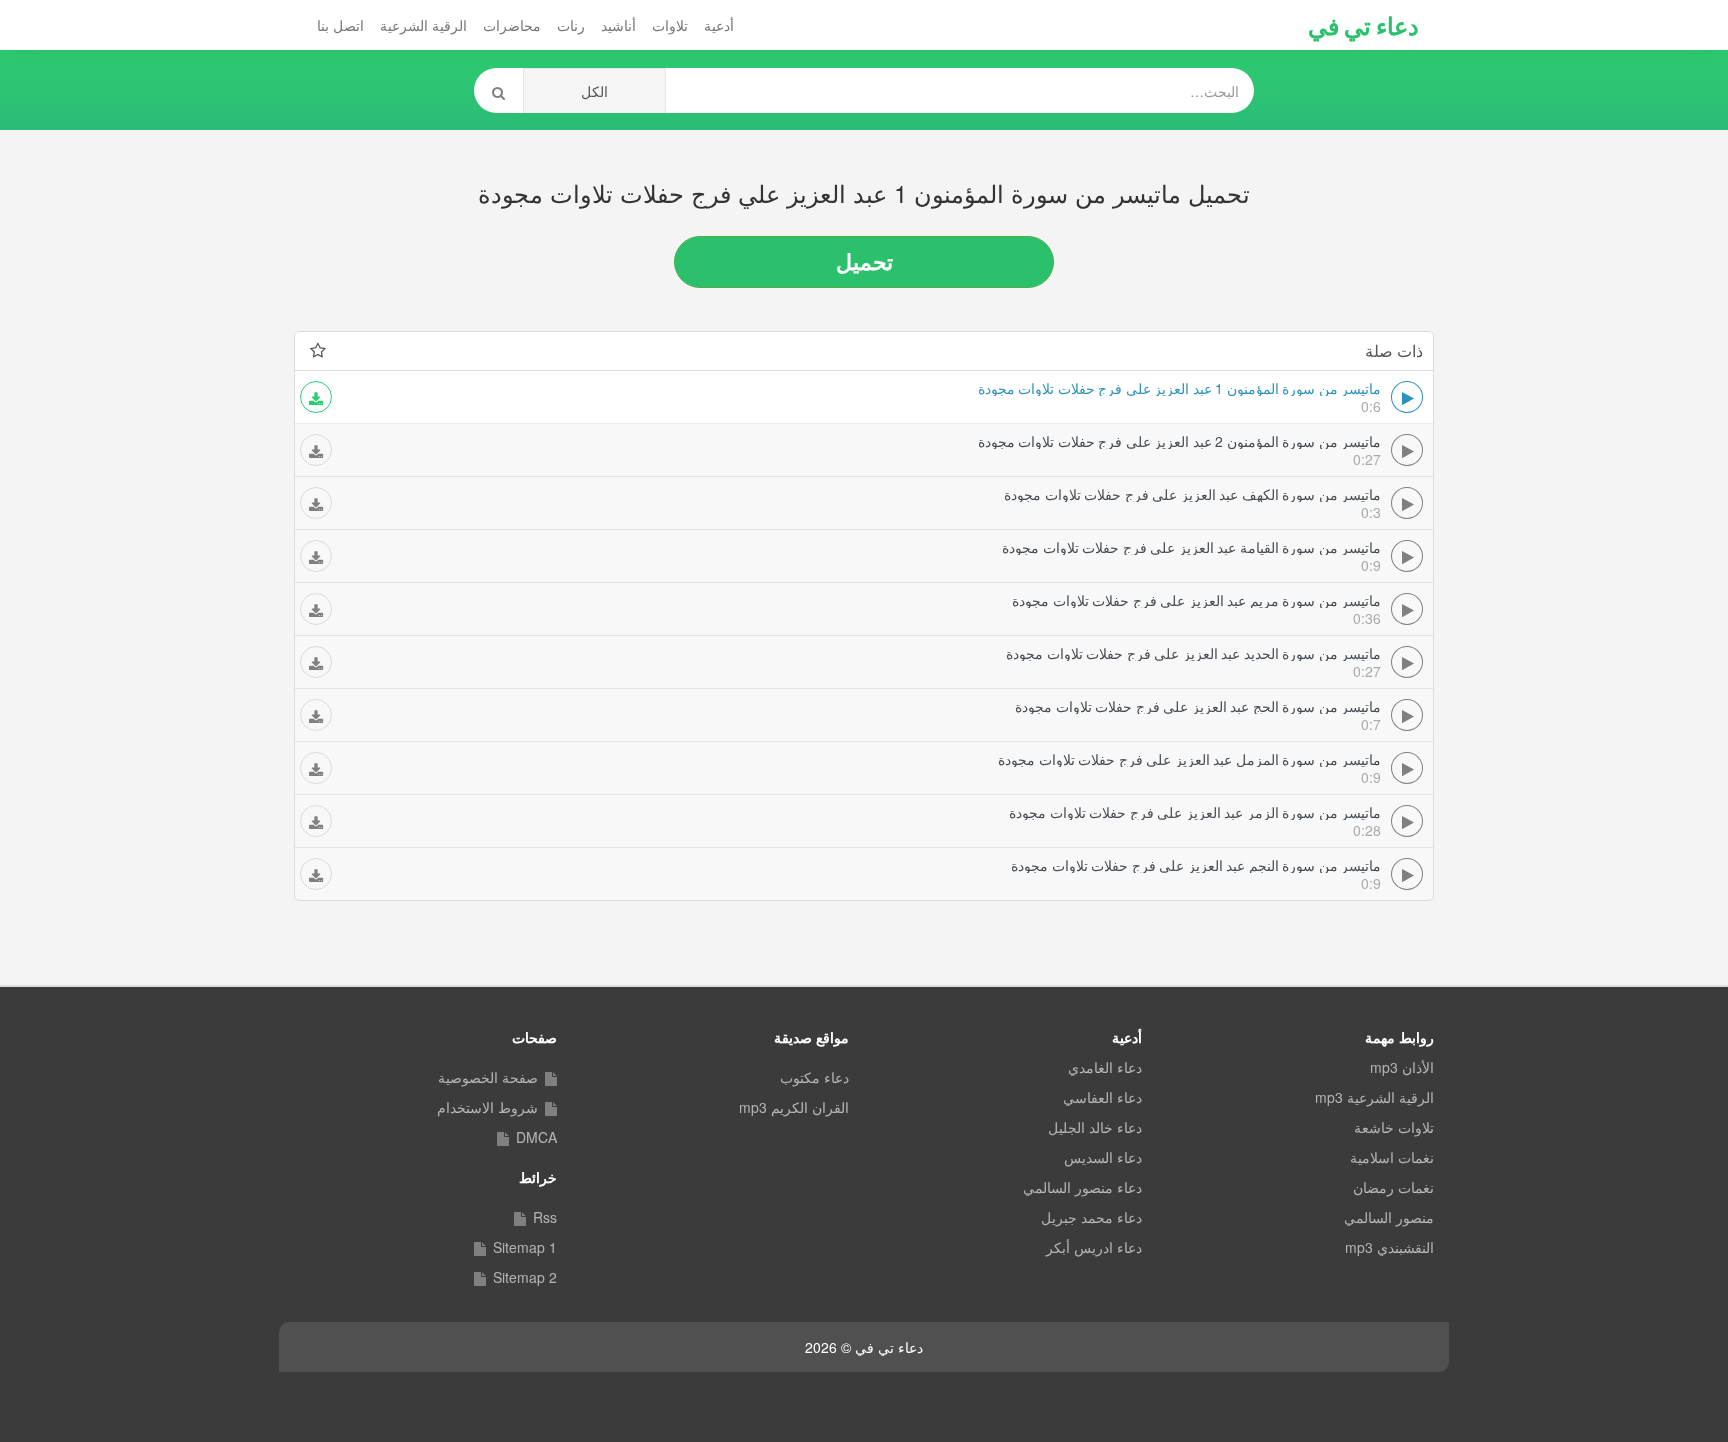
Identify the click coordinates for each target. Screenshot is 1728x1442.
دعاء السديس (1103, 1157)
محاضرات (512, 25)
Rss (545, 1217)
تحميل (864, 261)
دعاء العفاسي (1102, 1097)
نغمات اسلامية (1392, 1157)
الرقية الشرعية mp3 (1374, 1097)
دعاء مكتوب (814, 1077)
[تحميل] (316, 397)
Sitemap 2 (525, 1277)
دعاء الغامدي (1105, 1067)
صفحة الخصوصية (488, 1077)
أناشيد (618, 25)
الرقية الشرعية (423, 25)
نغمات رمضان (1393, 1187)
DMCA (536, 1137)
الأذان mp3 (1402, 1067)
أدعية (719, 25)
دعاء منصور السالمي (1082, 1187)
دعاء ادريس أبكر (1094, 1247)
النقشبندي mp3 (1389, 1247)
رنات (571, 25)
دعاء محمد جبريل (1091, 1217)
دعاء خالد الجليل (1095, 1127)
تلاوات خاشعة (1394, 1127)
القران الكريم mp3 (794, 1107)
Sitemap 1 (525, 1247)
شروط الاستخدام (487, 1107)
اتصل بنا (340, 25)
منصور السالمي (1389, 1217)
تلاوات (670, 25)
